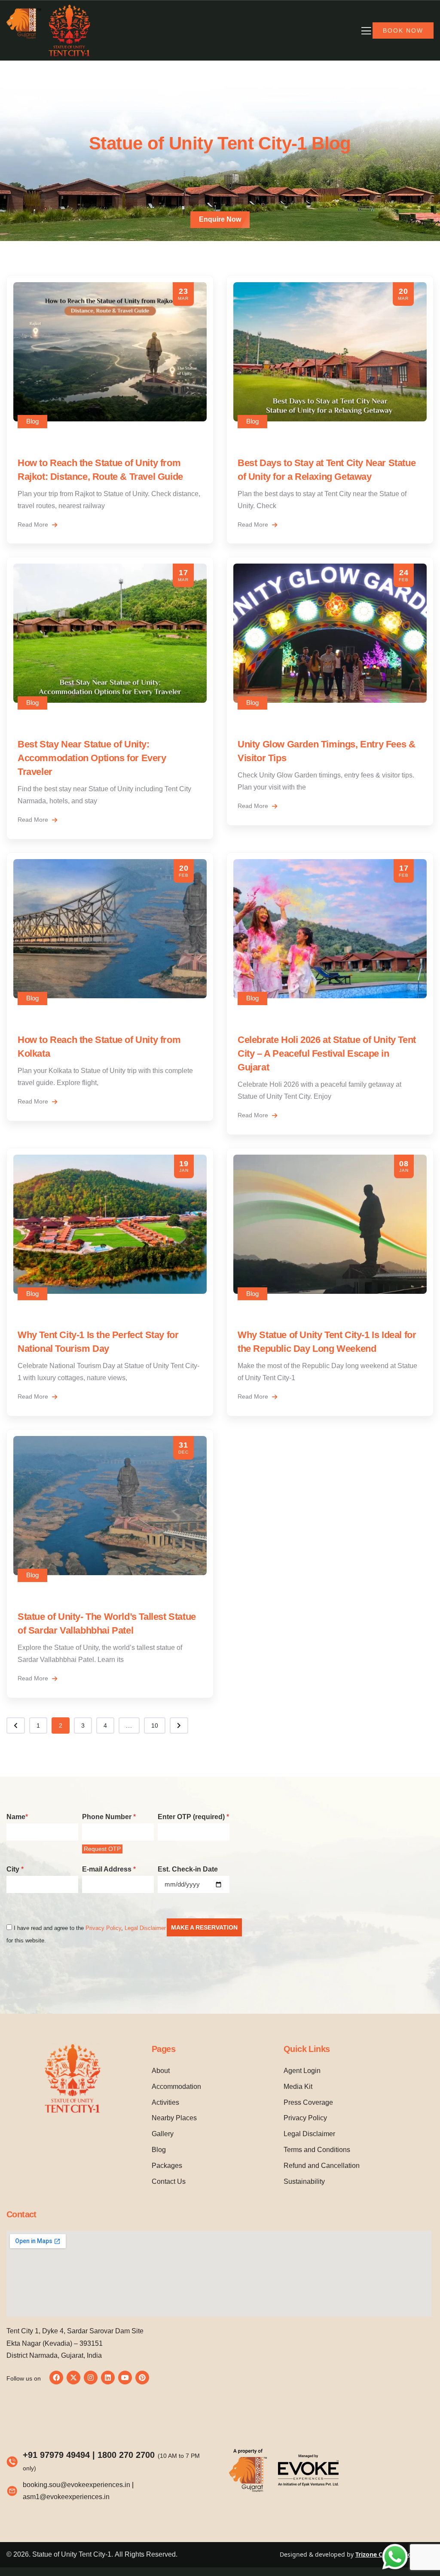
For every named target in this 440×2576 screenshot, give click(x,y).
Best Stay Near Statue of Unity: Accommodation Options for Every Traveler (92, 758)
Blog (32, 421)
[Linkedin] (108, 2378)
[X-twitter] (73, 2378)
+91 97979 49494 (56, 2455)
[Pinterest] (142, 2378)
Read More (34, 524)
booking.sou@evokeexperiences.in (76, 2485)
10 (155, 1725)
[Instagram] (91, 2378)
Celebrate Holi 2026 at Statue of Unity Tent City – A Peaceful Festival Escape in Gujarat (327, 1053)
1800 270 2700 (126, 2455)
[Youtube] (125, 2378)
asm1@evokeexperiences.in (66, 2497)
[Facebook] (56, 2378)
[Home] (49, 30)
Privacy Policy (103, 1928)
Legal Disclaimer (145, 1928)
